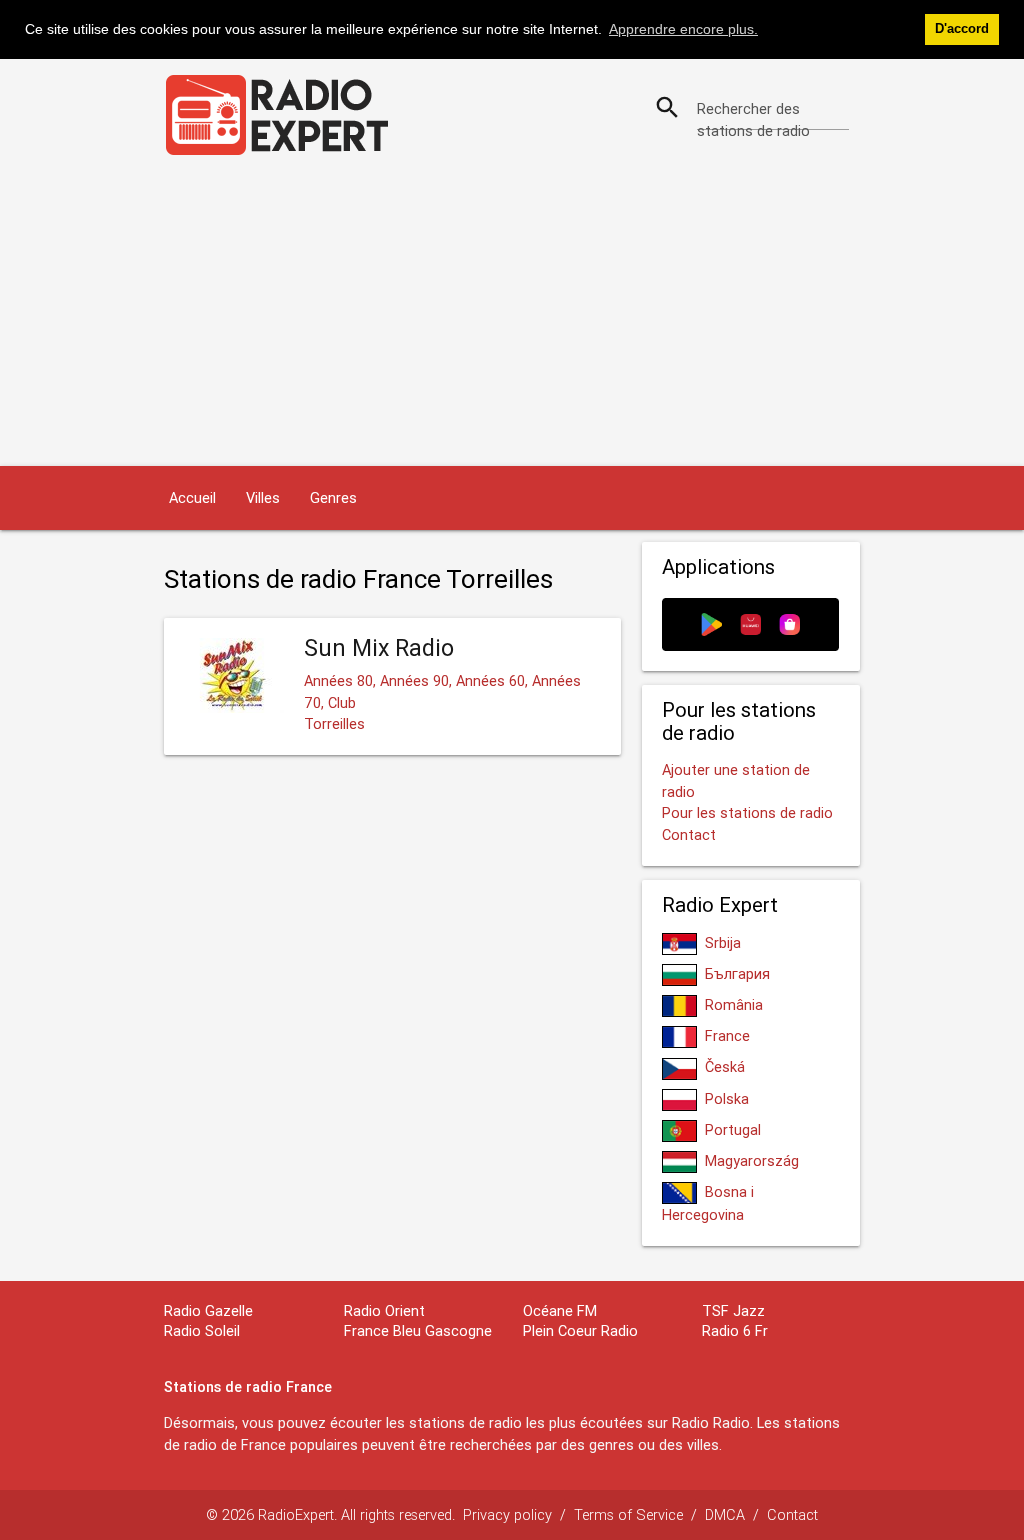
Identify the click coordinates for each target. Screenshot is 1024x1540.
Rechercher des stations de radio (753, 119)
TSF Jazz (733, 1310)
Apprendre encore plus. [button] (683, 29)
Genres (333, 497)
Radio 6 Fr (735, 1330)
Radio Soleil (202, 1330)
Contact (689, 834)
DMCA (725, 1514)
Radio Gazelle (208, 1310)
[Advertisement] (512, 316)
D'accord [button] (962, 29)
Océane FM (560, 1310)
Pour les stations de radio (747, 812)
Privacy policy (507, 1514)
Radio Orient (384, 1310)
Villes (263, 497)
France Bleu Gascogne (418, 1330)
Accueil (192, 497)
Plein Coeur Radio (580, 1330)
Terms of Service (628, 1514)
